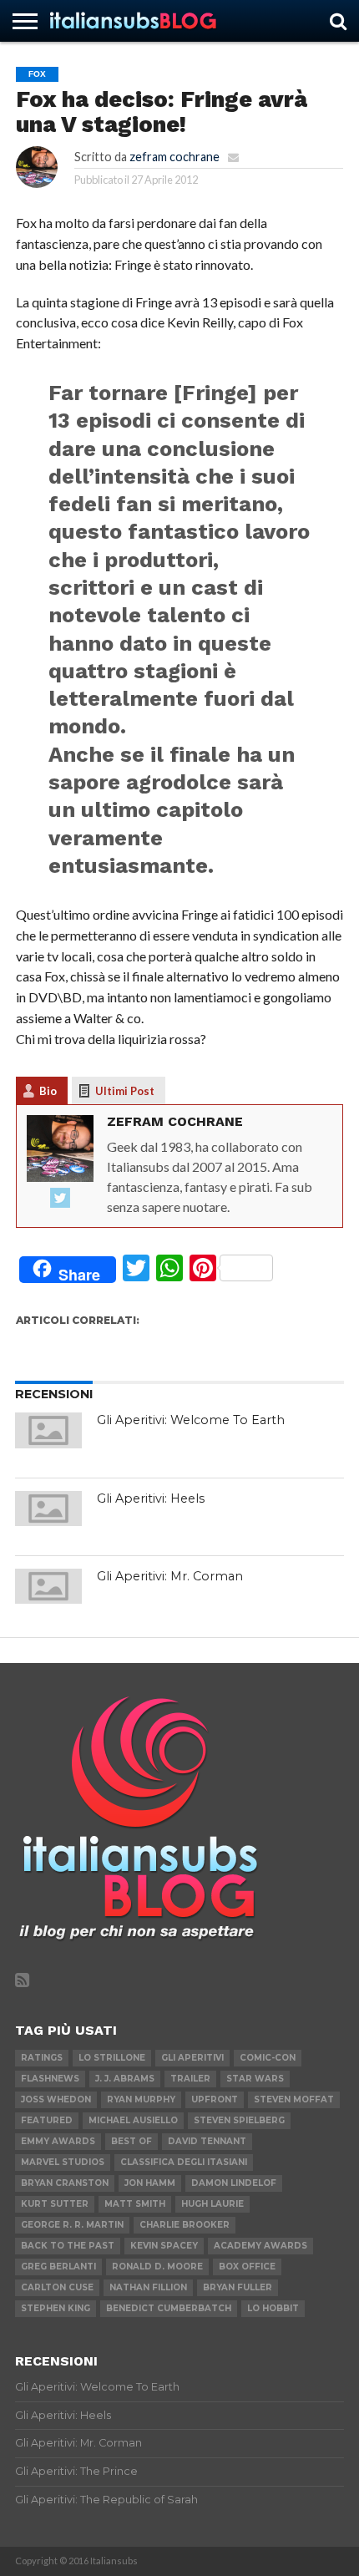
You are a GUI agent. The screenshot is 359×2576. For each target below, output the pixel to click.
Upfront (215, 2099)
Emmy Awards (58, 2141)
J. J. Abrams (125, 2079)
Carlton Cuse (57, 2287)
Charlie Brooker (185, 2225)
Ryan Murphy (141, 2099)
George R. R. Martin (72, 2225)
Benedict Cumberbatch (169, 2308)
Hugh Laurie (212, 2204)
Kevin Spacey (164, 2246)
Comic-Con (268, 2058)
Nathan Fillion (148, 2287)
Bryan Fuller (238, 2287)
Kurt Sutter (55, 2204)
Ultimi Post (125, 1091)
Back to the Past (68, 2246)
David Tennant (207, 2141)
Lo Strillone (112, 2058)
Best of (131, 2141)
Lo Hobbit (273, 2308)
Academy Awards (260, 2246)
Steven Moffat (294, 2099)
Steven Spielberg (239, 2120)
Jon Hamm (150, 2183)
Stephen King (56, 2308)
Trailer (190, 2079)
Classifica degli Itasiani (184, 2162)
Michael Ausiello (133, 2120)
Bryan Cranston (65, 2183)
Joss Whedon (56, 2099)
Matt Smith (135, 2204)
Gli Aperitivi (192, 2058)
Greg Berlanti (58, 2267)
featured (47, 2120)
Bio (48, 1091)
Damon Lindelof (234, 2183)
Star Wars (255, 2079)
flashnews (50, 2079)
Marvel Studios (63, 2162)
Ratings (42, 2058)
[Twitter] (60, 1199)
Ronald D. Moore (157, 2267)
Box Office (247, 2267)
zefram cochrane (174, 157)
